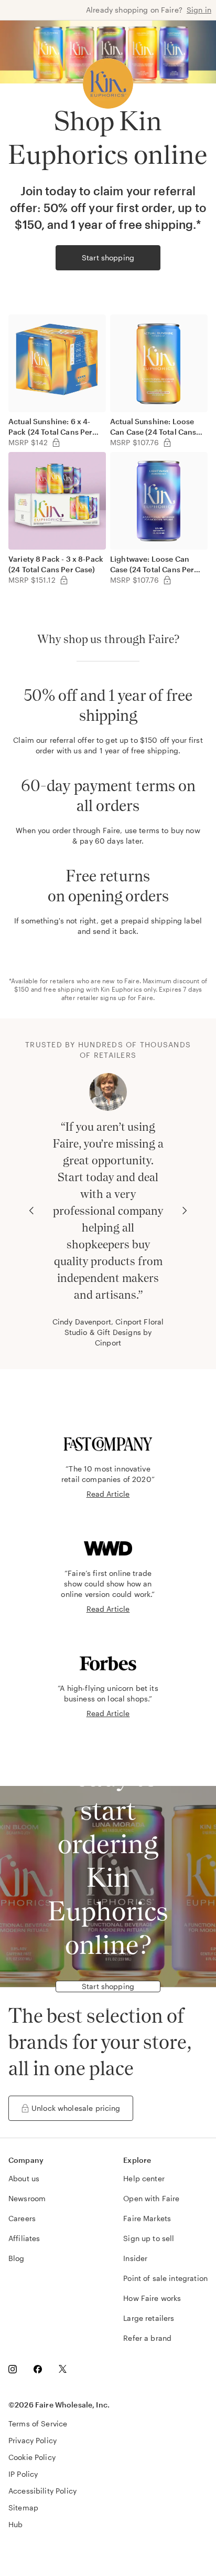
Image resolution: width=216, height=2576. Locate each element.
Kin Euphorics (121, 989)
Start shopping (108, 257)
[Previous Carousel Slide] (31, 1211)
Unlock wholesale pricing (76, 2108)
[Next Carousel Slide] (185, 1211)
